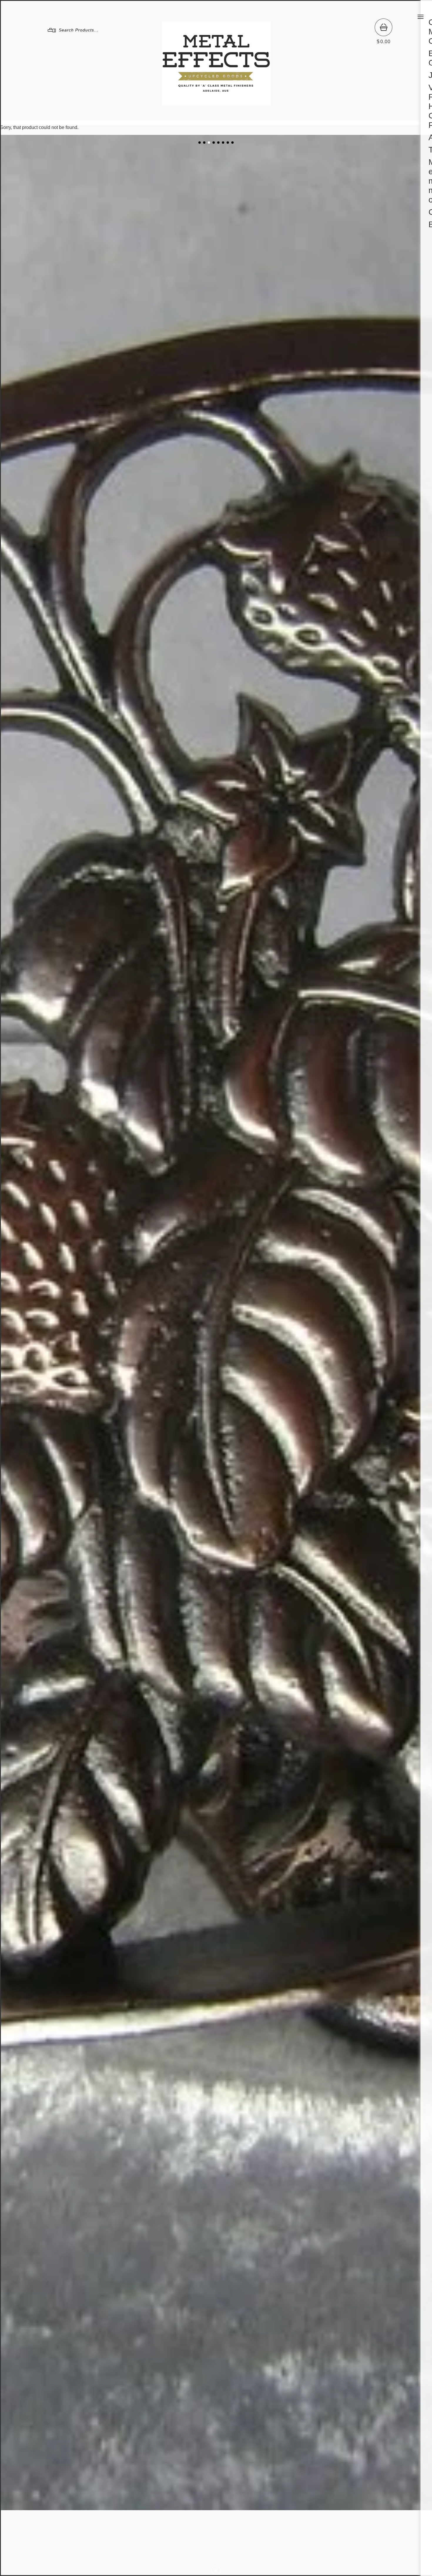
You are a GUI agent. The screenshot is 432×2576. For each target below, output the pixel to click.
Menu (421, 17)
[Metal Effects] (216, 103)
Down (216, 2571)
